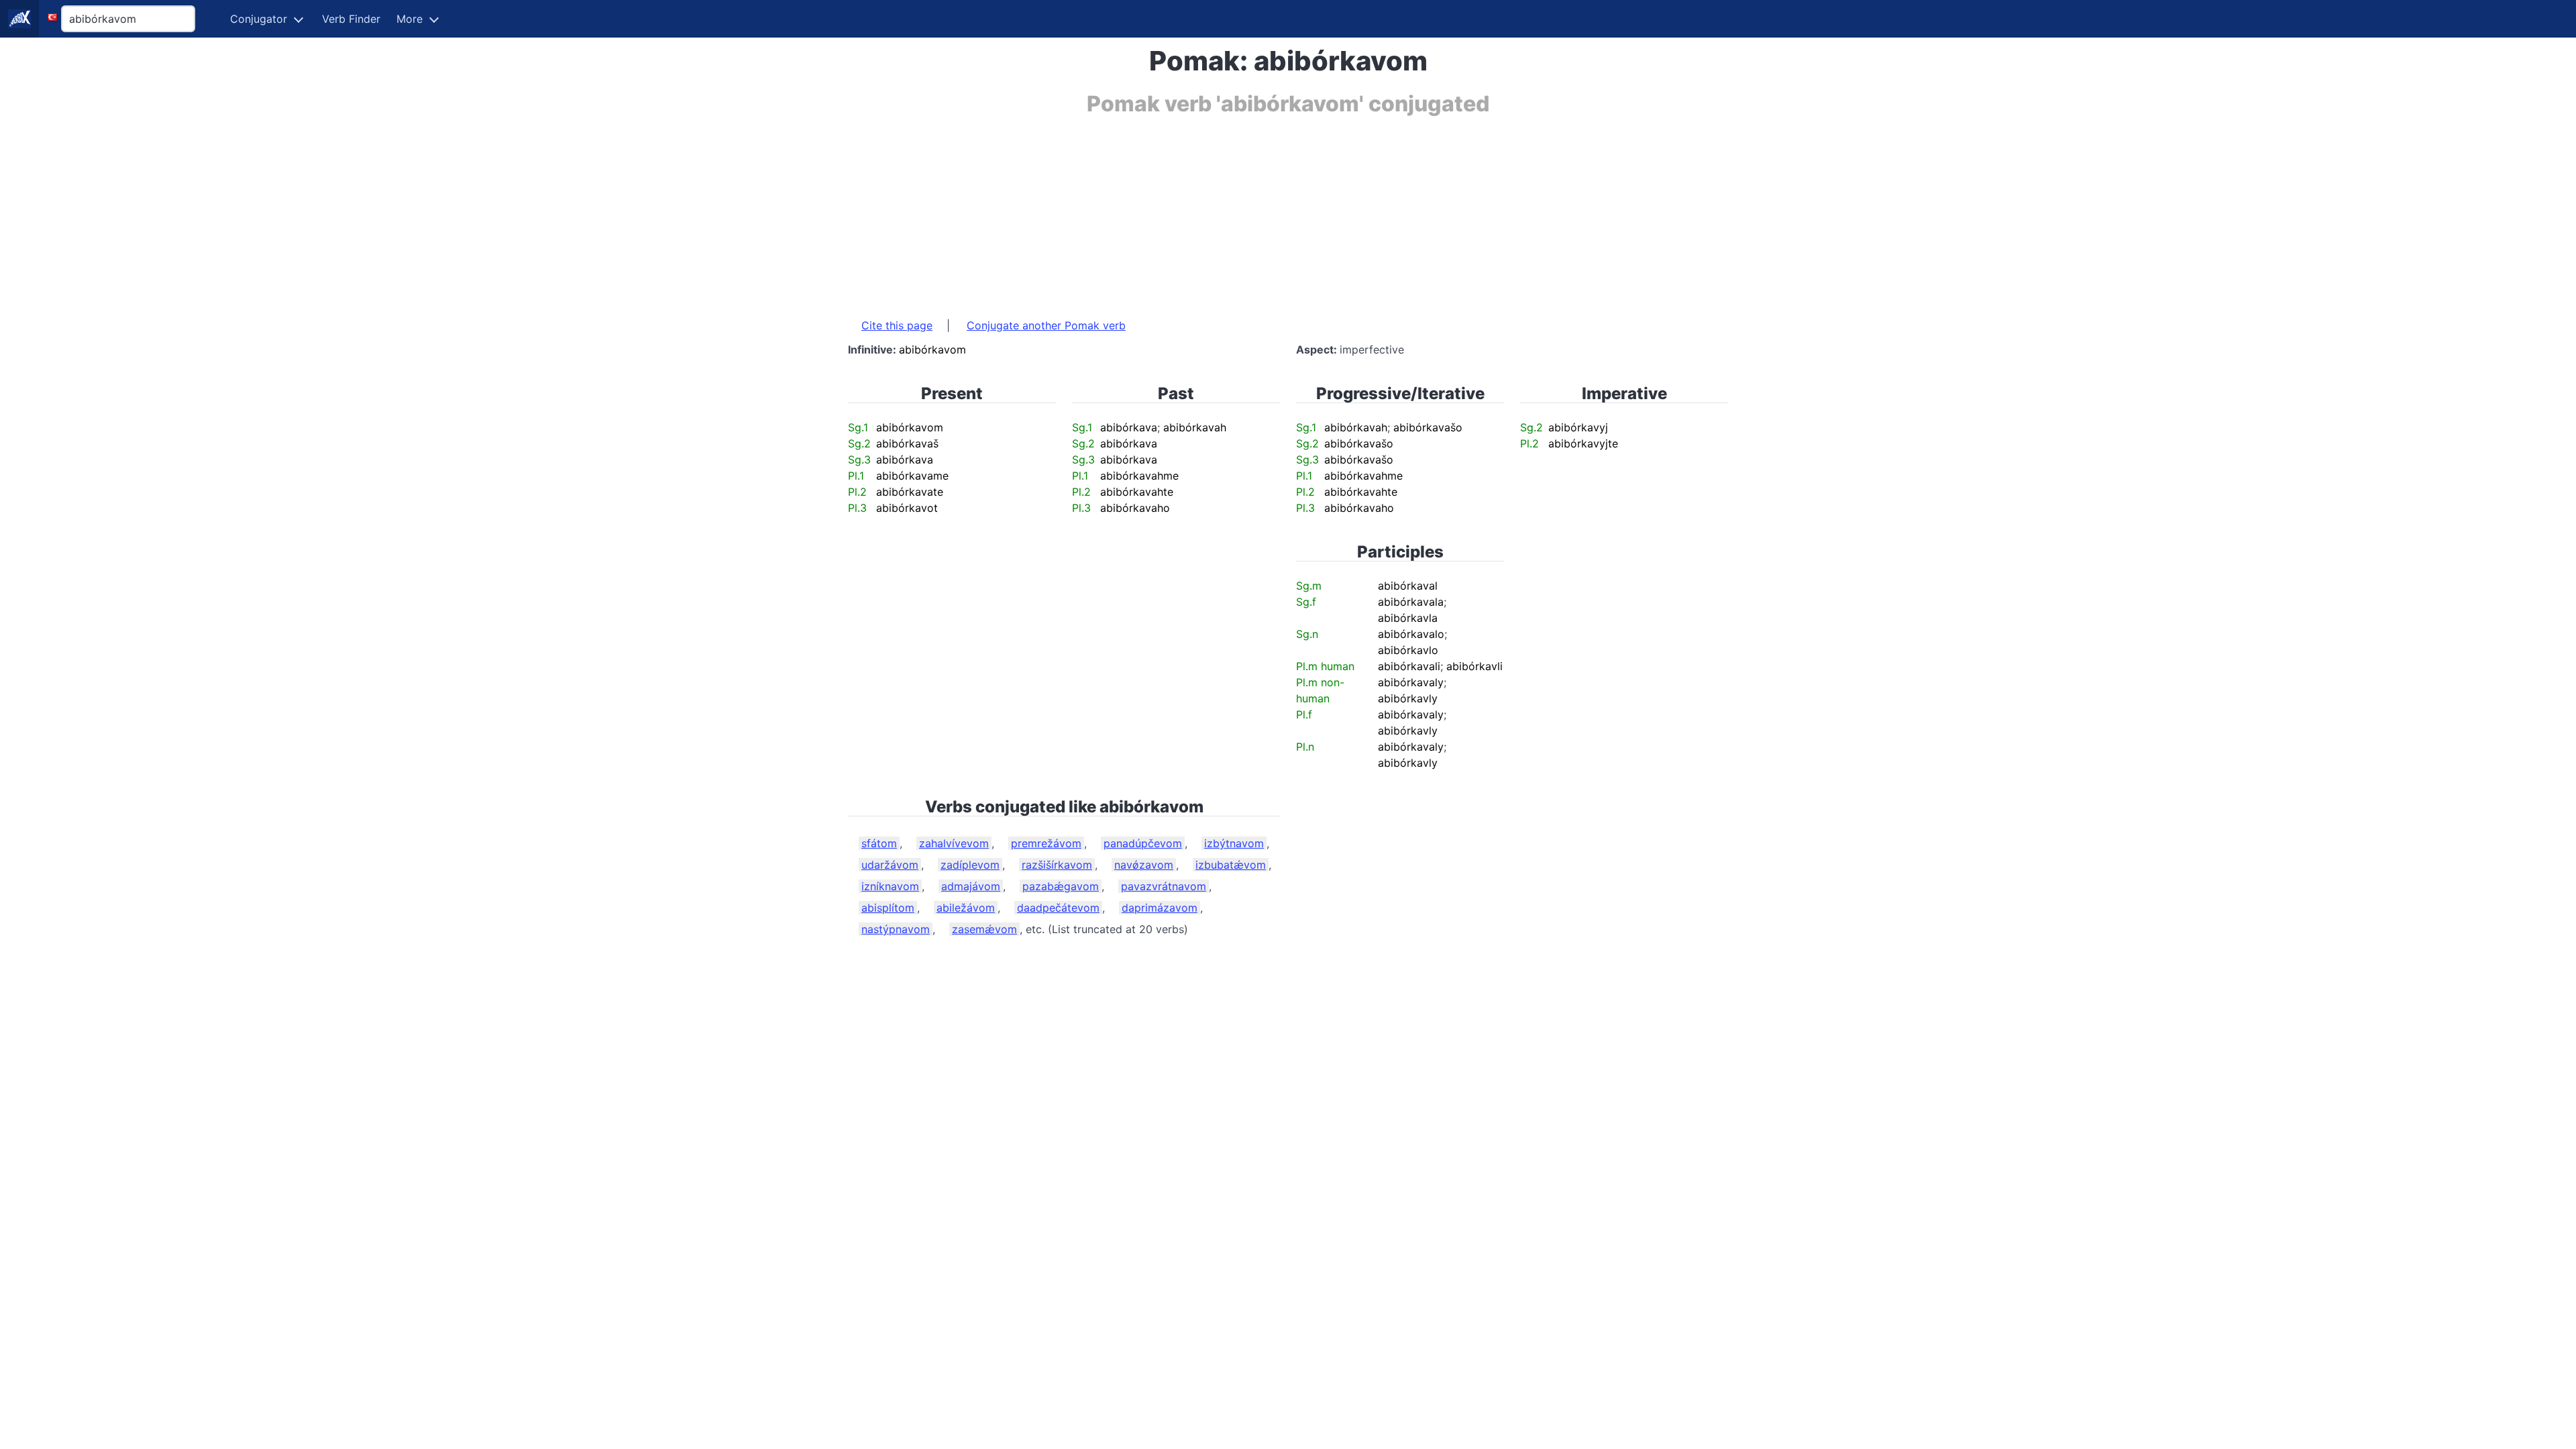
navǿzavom (1144, 865)
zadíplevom (970, 865)
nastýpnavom (896, 929)
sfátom (879, 843)
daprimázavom (1160, 908)
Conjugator (259, 19)
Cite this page (897, 325)
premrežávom (1046, 843)
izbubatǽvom (1231, 865)
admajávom (971, 886)
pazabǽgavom (1061, 886)
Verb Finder (351, 19)
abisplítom (888, 908)
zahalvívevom (954, 843)
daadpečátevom (1058, 908)
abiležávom (966, 908)
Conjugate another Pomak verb (1046, 325)
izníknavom (890, 886)
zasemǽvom (984, 929)
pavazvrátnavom (1164, 886)
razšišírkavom (1057, 865)
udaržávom (890, 865)
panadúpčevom (1143, 843)
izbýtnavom (1234, 843)
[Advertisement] (1250, 210)
